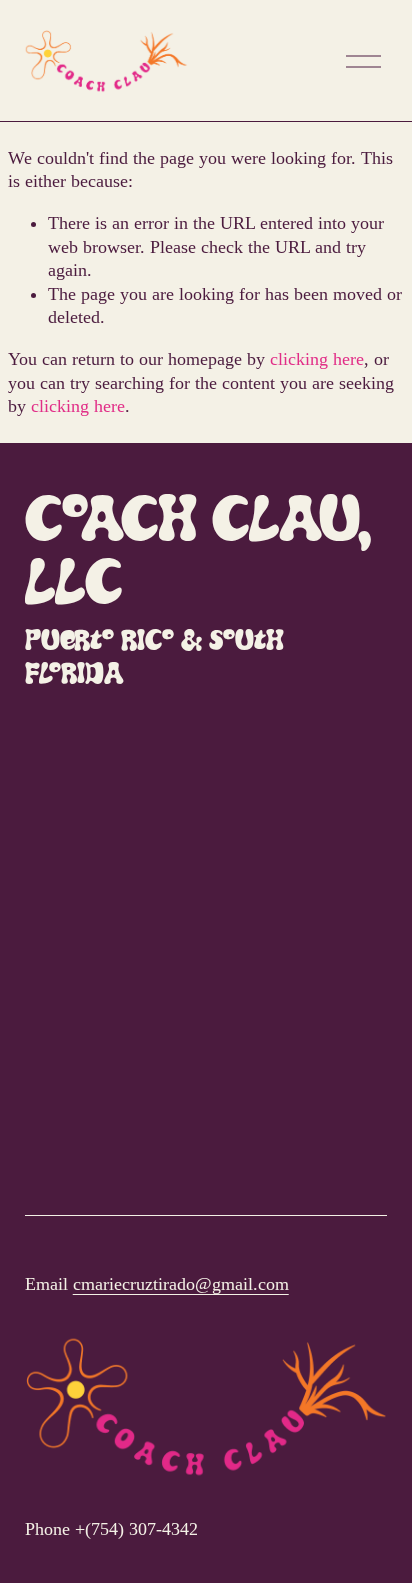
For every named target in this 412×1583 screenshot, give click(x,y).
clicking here (317, 359)
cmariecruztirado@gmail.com (181, 1284)
